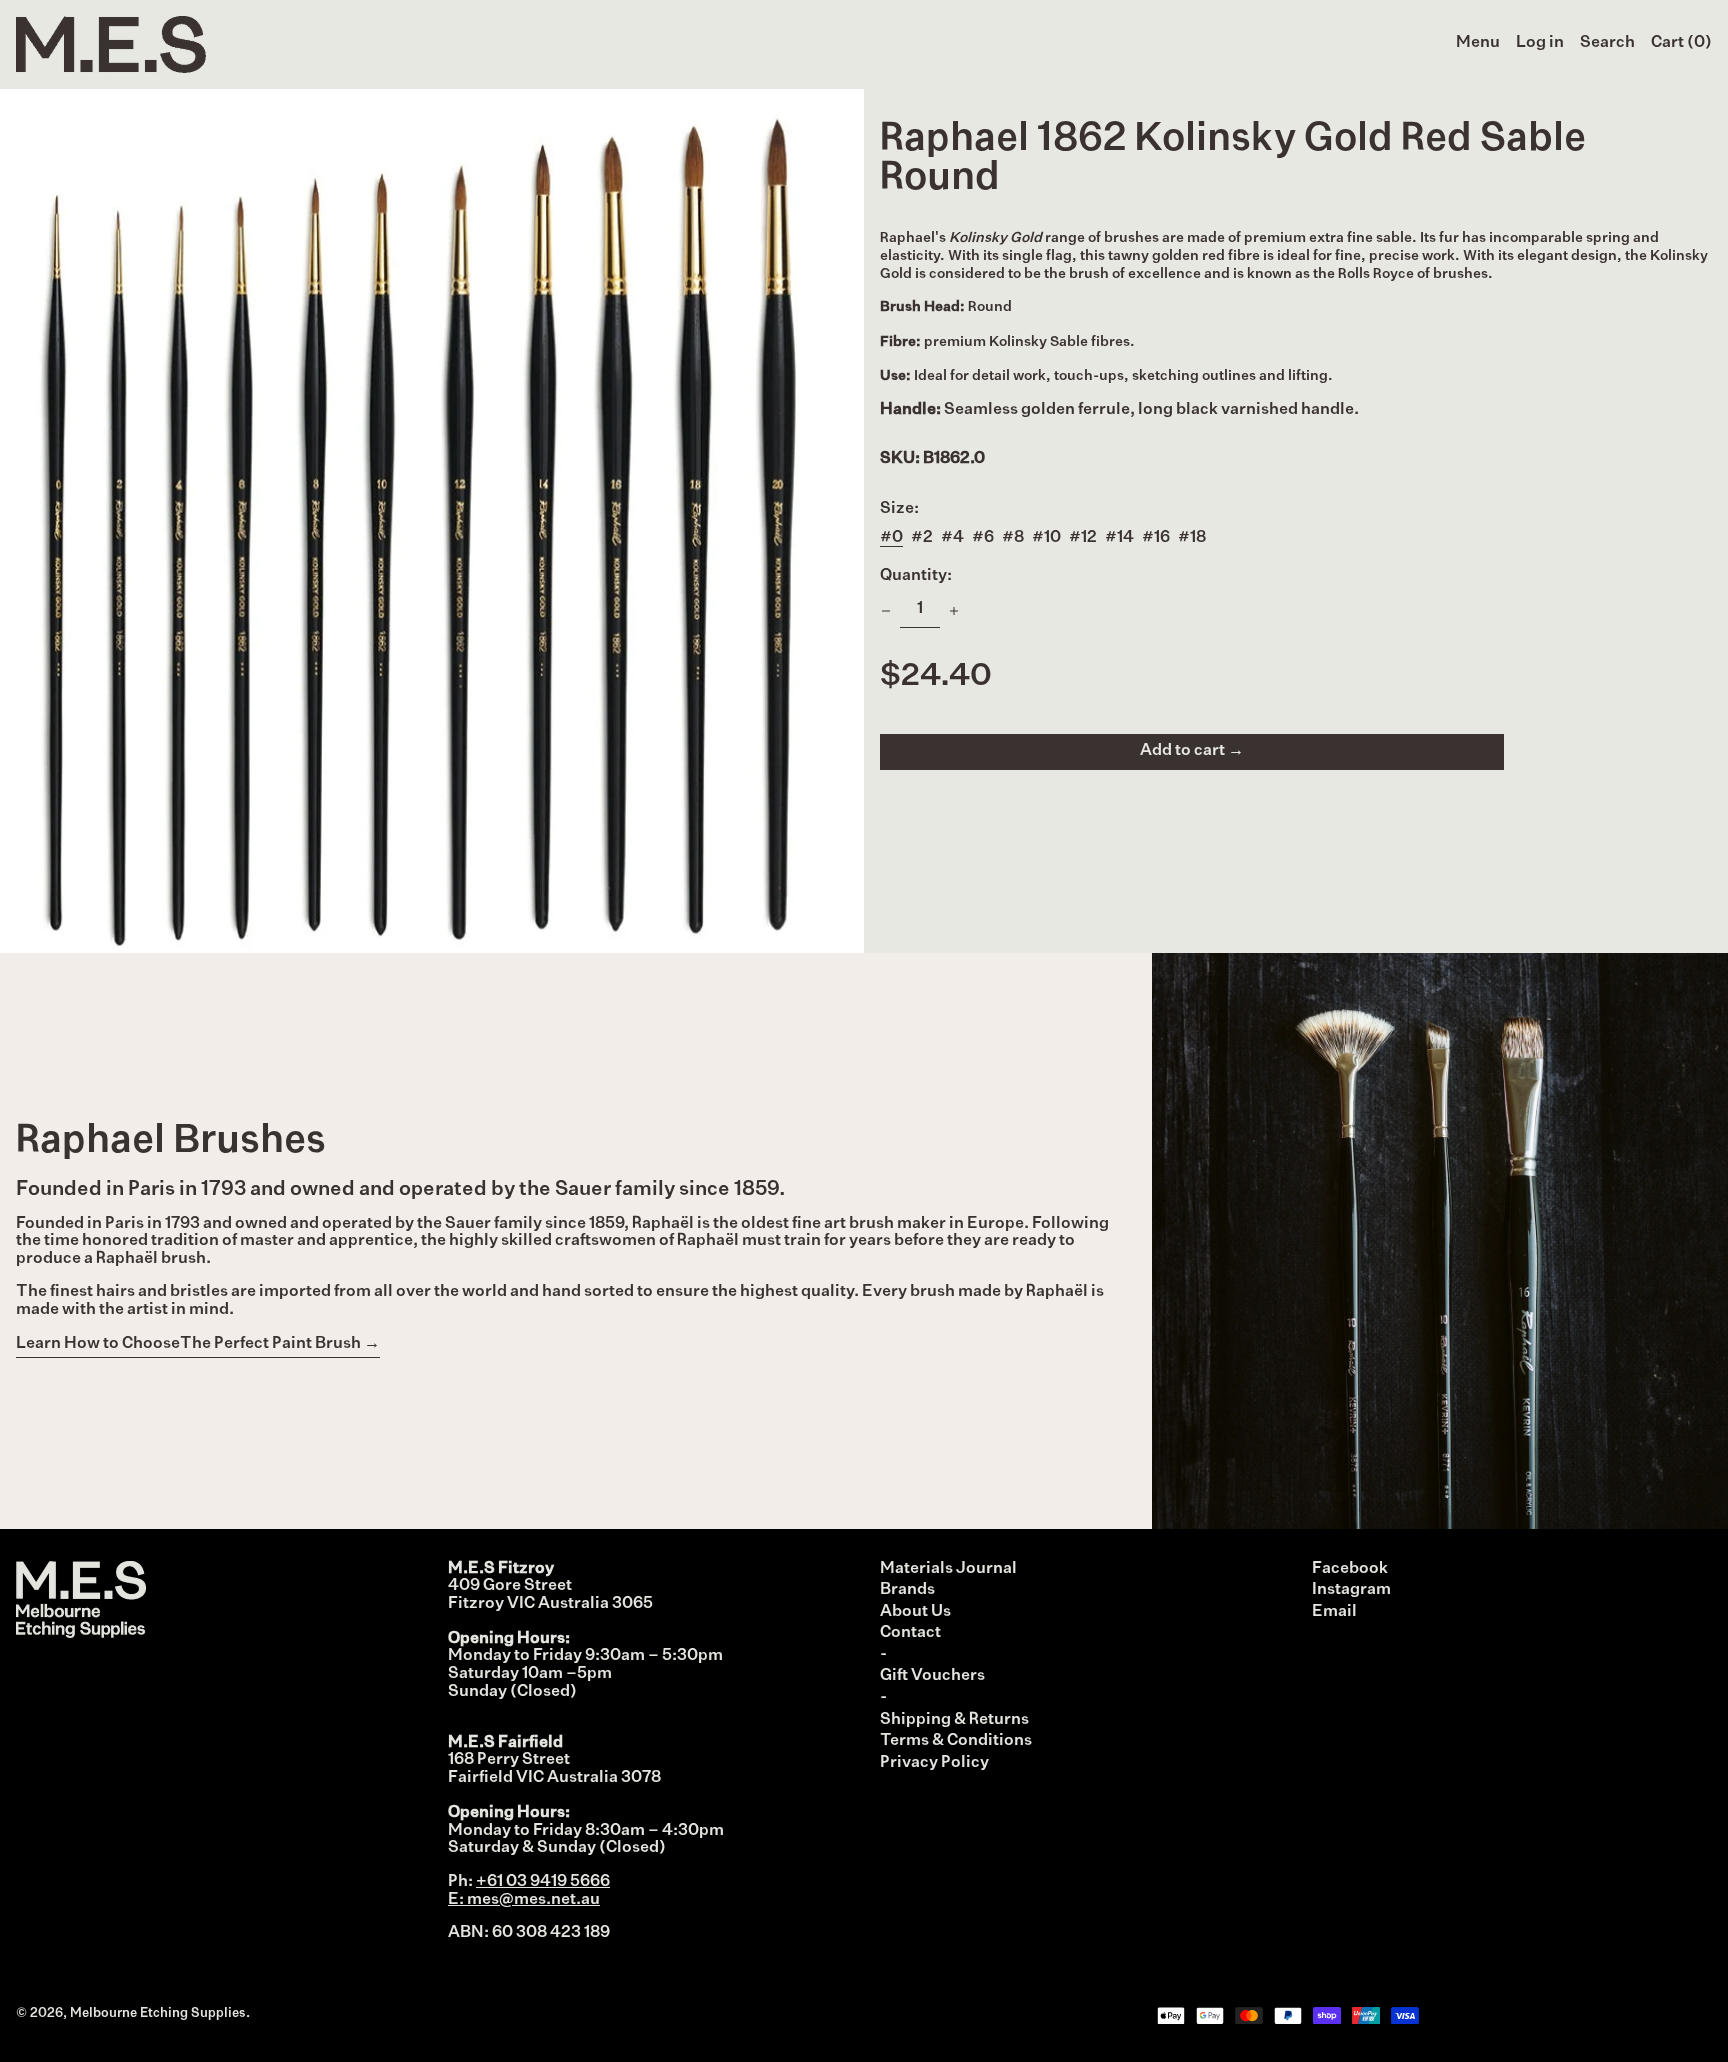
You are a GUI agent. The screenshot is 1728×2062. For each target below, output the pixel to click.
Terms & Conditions (956, 1741)
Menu (1478, 43)
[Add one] (954, 611)
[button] (1607, 44)
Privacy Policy (934, 1763)
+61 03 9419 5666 (543, 1882)
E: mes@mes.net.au (524, 1900)
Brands (907, 1590)
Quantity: (916, 576)
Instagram (1351, 1590)
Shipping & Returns (954, 1720)
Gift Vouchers (932, 1676)
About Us (915, 1612)
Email (1334, 1612)
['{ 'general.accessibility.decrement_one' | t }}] (886, 611)
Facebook (1350, 1569)
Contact (910, 1633)
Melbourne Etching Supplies (158, 2013)
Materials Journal (948, 1569)
